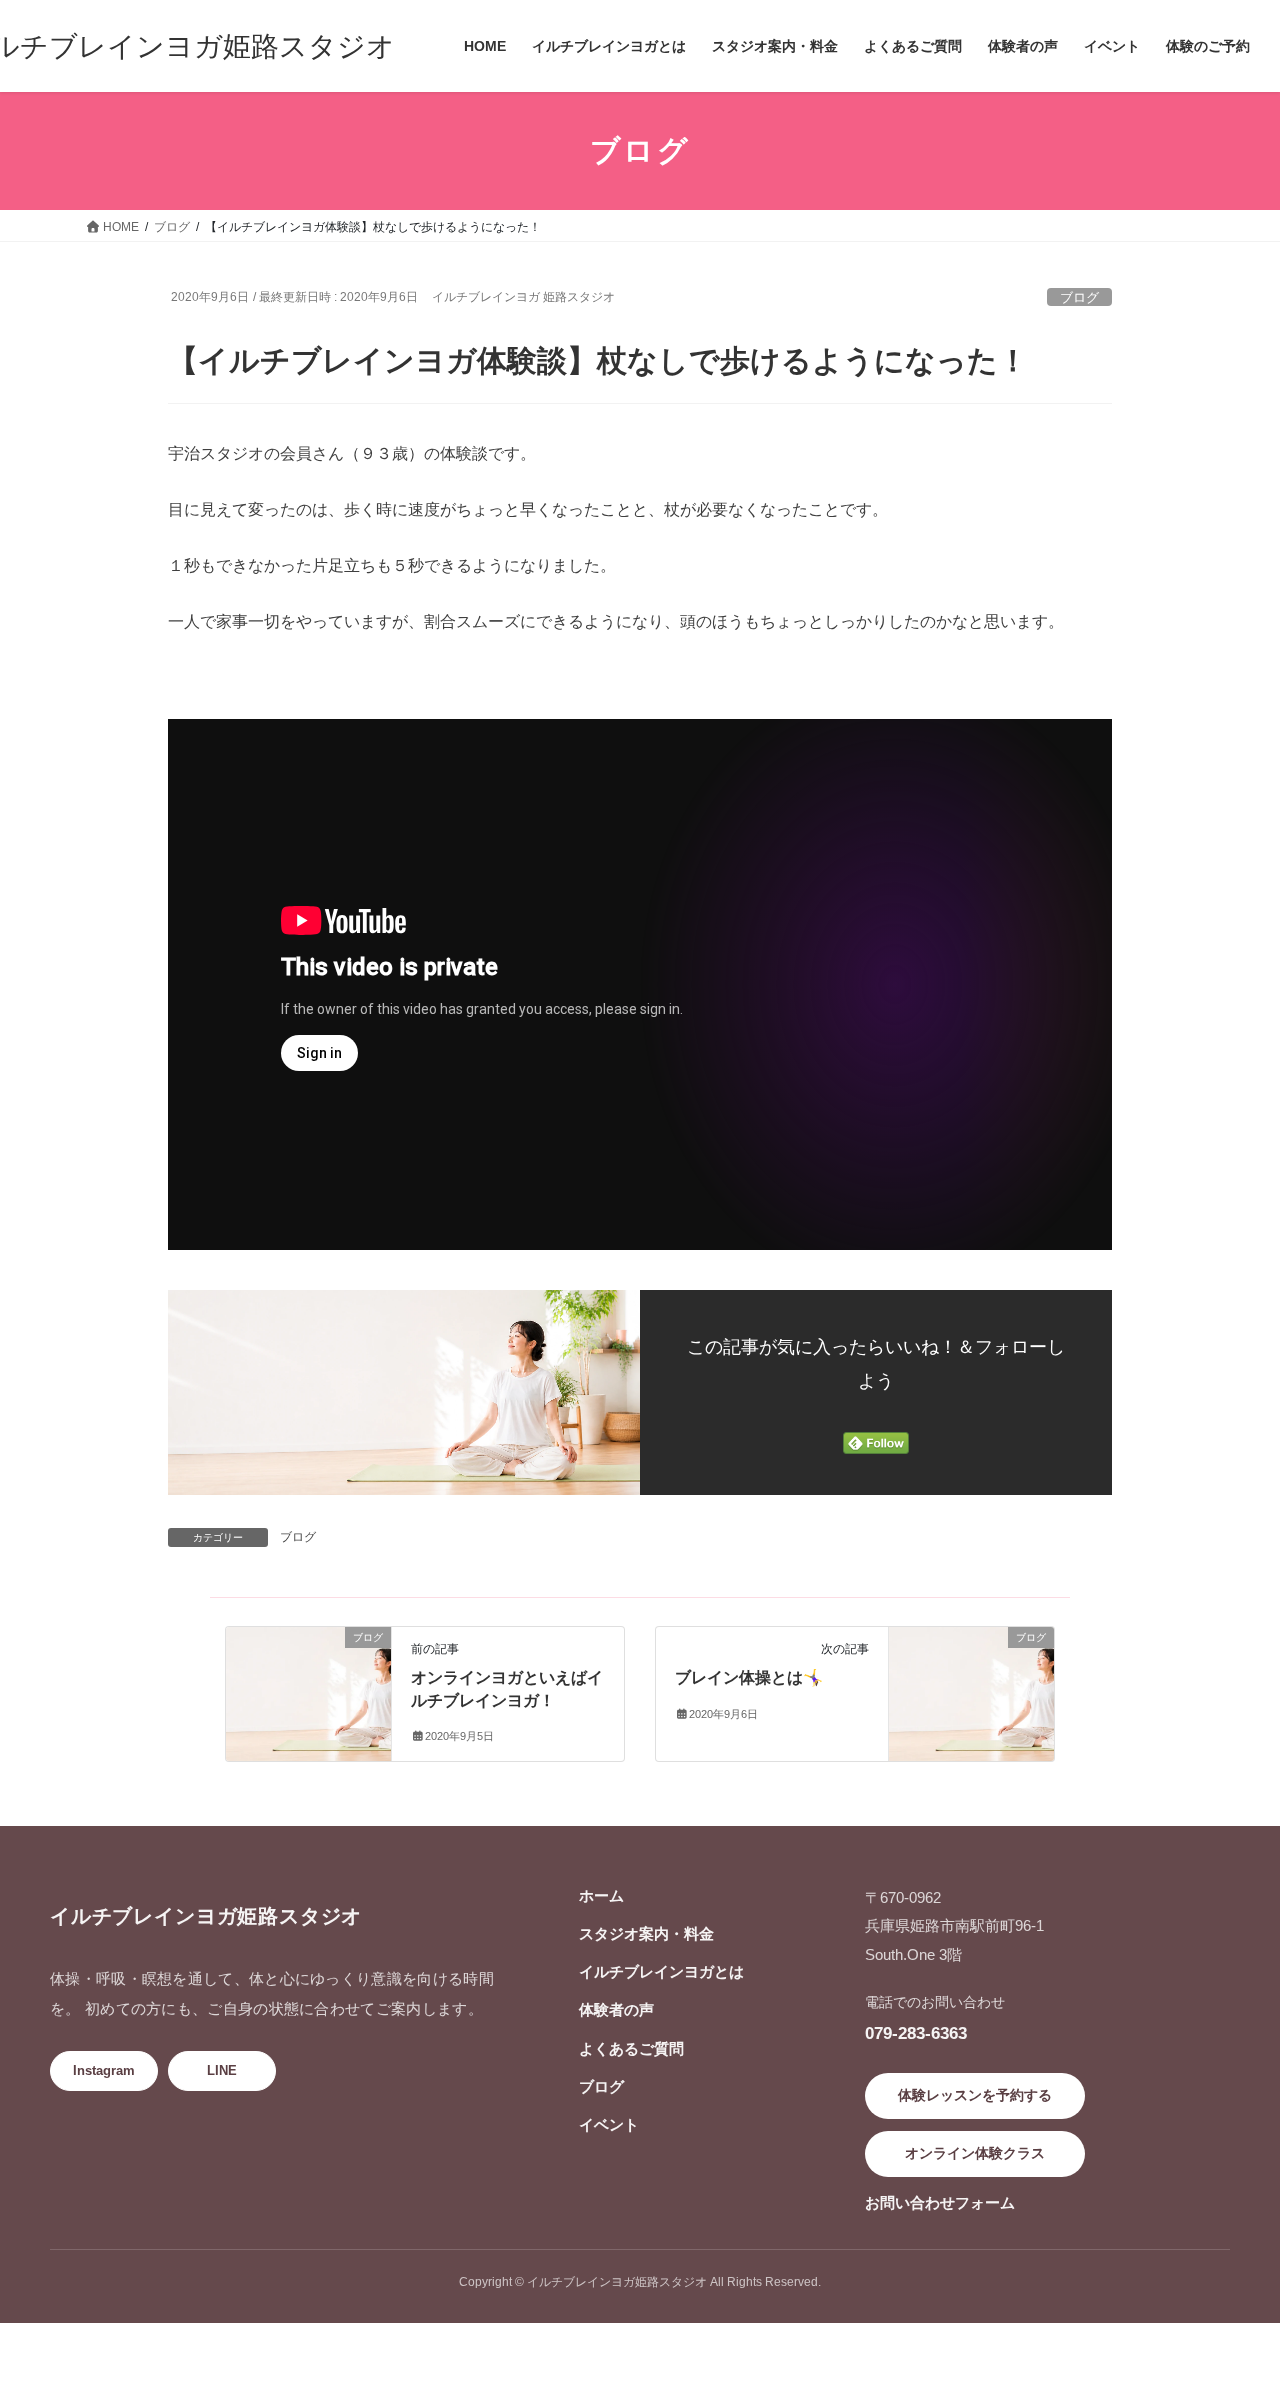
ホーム (601, 1895)
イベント (609, 2124)
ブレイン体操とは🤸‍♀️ (749, 1677)
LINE (222, 2070)
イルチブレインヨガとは (661, 1971)
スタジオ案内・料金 (646, 1933)
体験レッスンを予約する (975, 2095)
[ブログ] (308, 1663)
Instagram (104, 2070)
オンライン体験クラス (975, 2153)
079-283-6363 (916, 2033)
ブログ (1079, 297)
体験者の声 (616, 2009)
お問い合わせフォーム (940, 2202)
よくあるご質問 (631, 2048)
